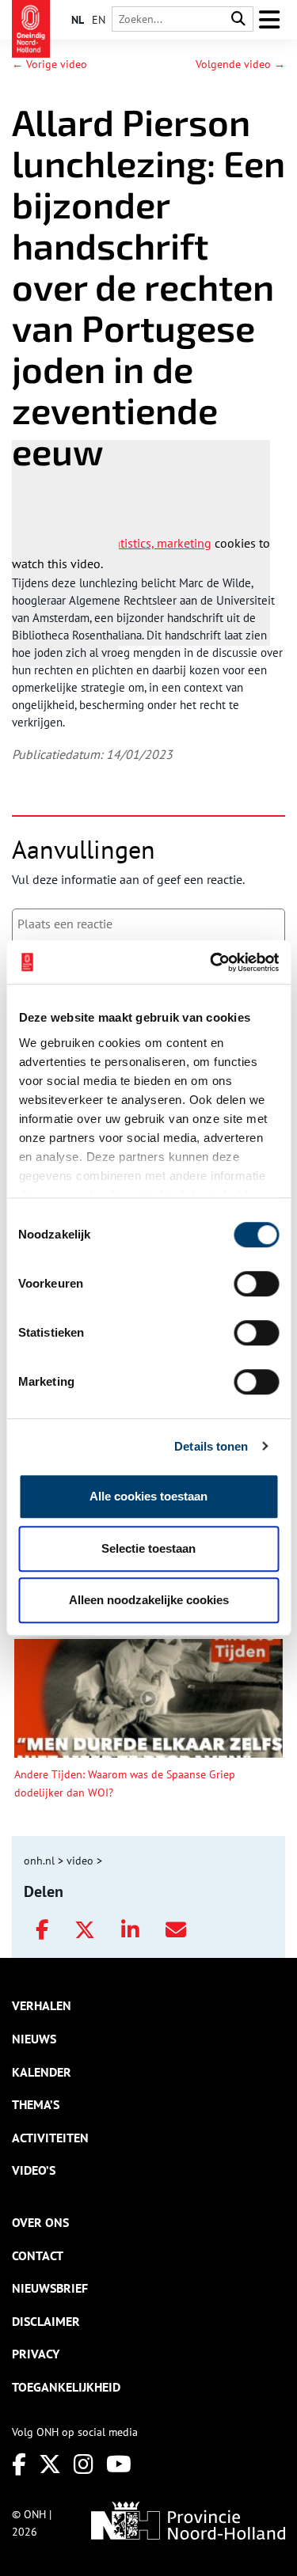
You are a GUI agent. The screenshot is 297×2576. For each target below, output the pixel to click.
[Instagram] (84, 2464)
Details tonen (211, 1446)
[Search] (238, 19)
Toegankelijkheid (66, 2387)
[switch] (256, 1284)
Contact (38, 2255)
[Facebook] (19, 2464)
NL (78, 20)
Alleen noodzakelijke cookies (149, 1600)
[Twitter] (50, 2464)
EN (99, 20)
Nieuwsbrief (50, 2288)
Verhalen (42, 2005)
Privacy (36, 2354)
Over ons (40, 2222)
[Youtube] (119, 2464)
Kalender (42, 2072)
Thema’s (36, 2104)
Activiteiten (50, 2138)
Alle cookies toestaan (148, 1496)
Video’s (34, 2170)
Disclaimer (46, 2321)
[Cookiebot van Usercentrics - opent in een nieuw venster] (211, 962)
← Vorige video (49, 64)
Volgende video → (240, 64)
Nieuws (34, 2039)
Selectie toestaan (148, 1548)
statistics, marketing (158, 543)
